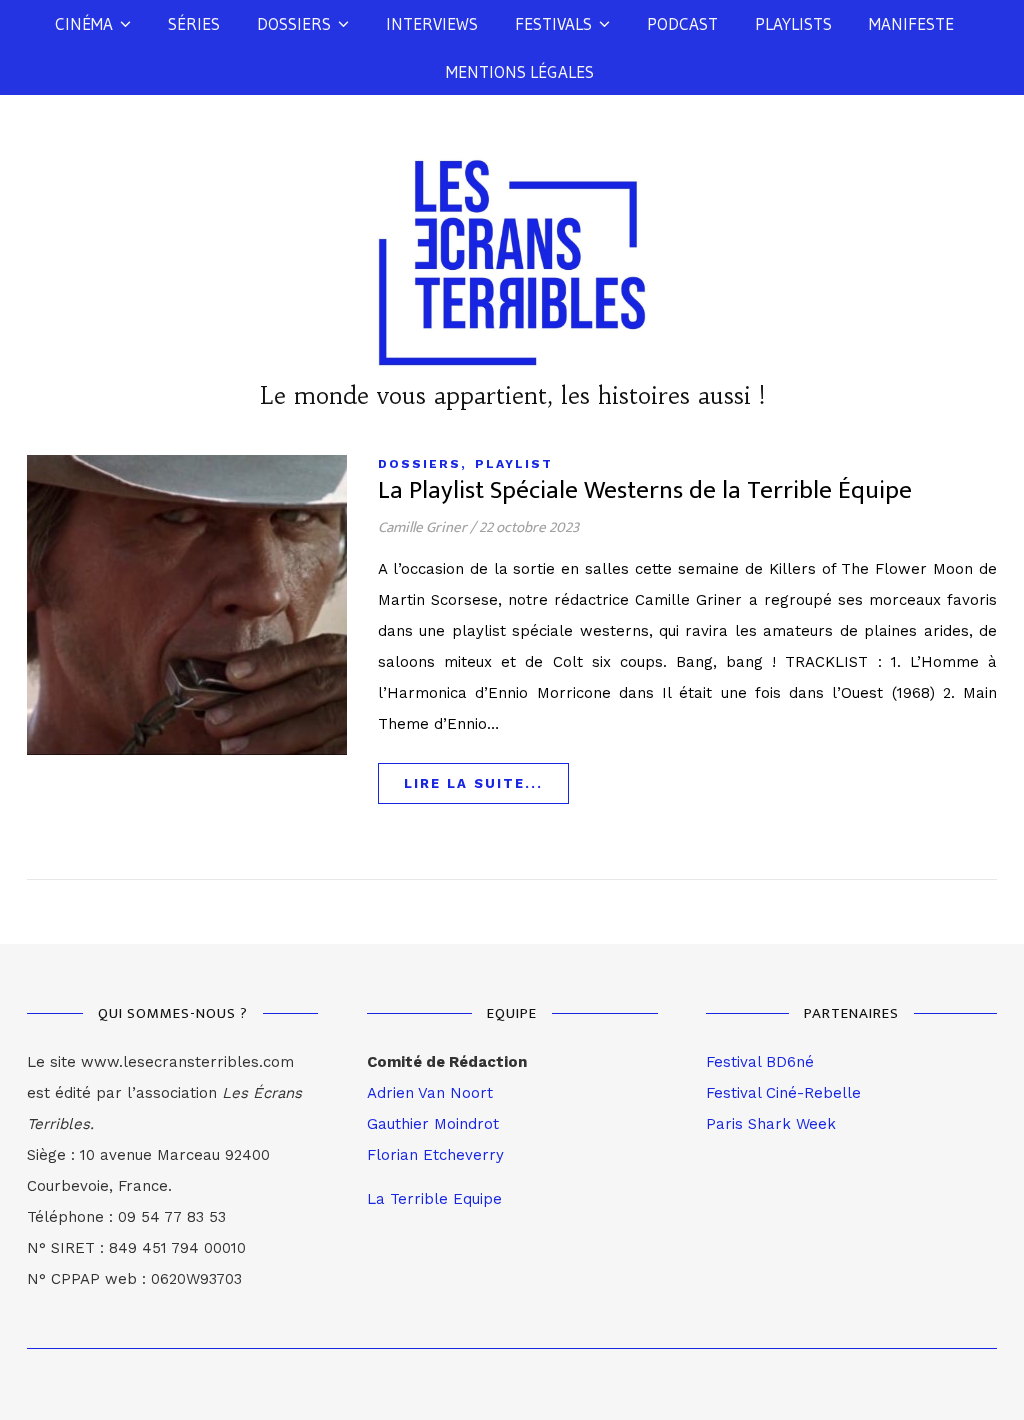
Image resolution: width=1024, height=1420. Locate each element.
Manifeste (911, 23)
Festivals (553, 23)
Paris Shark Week (771, 1124)
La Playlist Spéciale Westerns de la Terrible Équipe (645, 490)
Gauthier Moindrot (433, 1124)
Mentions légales (520, 71)
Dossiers (294, 23)
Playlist (514, 464)
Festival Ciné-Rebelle (783, 1093)
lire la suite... (473, 783)
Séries (194, 23)
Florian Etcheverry (435, 1155)
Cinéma (84, 23)
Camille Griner (422, 527)
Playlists (793, 23)
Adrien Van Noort (430, 1093)
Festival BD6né (760, 1062)
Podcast (682, 23)
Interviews (432, 23)
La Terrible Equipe (434, 1199)
